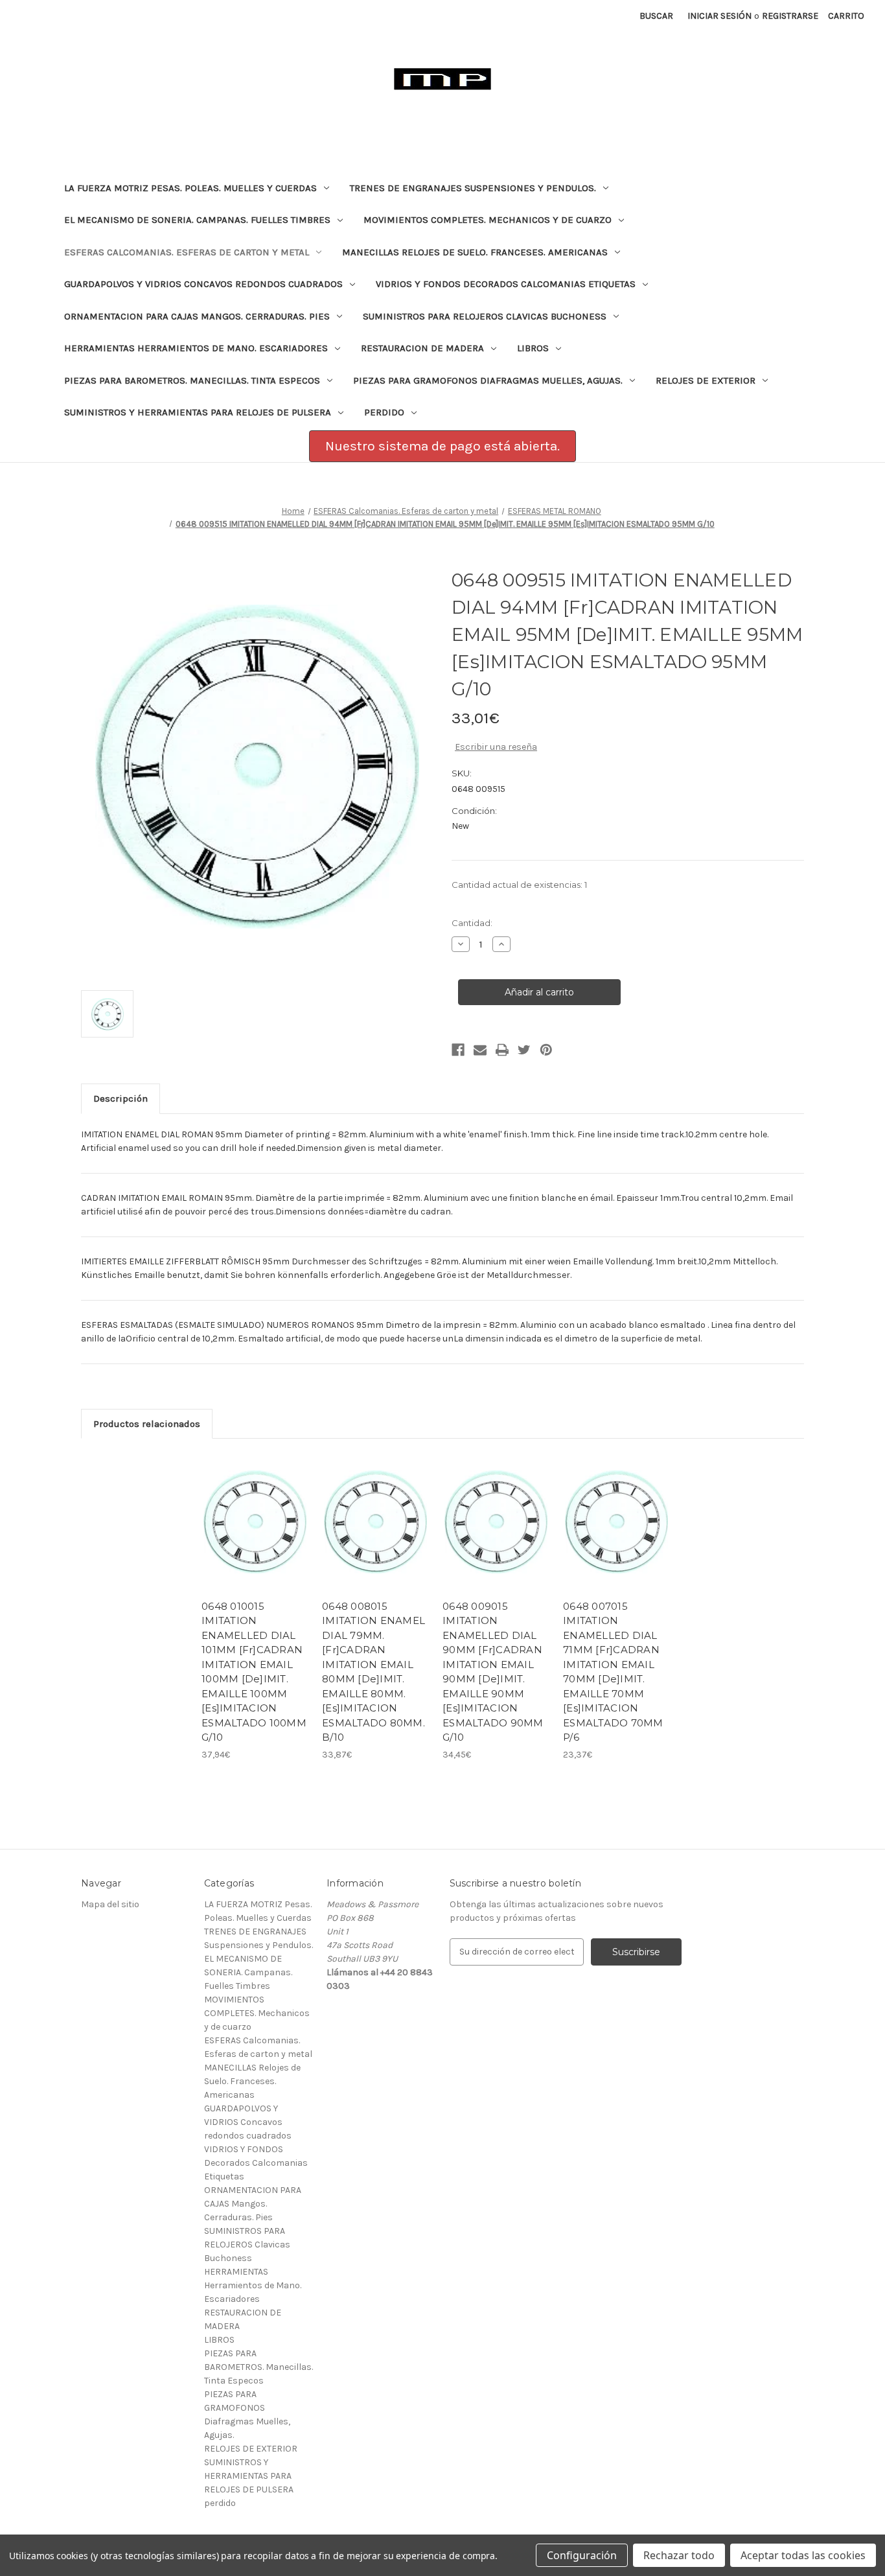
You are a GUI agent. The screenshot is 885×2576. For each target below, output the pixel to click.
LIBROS (533, 348)
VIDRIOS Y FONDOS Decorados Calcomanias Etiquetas (506, 284)
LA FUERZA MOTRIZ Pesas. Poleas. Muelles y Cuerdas (190, 188)
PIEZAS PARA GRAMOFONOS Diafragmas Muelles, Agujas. (488, 380)
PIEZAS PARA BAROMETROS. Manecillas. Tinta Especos (192, 380)
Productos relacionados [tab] (147, 1424)
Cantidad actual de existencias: (519, 885)
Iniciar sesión (719, 16)
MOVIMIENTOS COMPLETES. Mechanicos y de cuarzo (488, 220)
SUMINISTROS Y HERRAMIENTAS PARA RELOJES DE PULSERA (198, 412)
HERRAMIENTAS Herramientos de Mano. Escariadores (196, 348)
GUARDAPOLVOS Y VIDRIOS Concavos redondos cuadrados (203, 284)
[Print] (502, 1050)
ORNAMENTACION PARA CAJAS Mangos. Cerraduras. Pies (197, 316)
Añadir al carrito (255, 1533)
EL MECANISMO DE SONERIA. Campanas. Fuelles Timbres (197, 220)
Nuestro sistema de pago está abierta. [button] (442, 446)
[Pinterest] (546, 1050)
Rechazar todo (679, 2555)
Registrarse (790, 16)
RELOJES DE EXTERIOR (706, 380)
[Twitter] (524, 1050)
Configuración (582, 2555)
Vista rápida (247, 1511)
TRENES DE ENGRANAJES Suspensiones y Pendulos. (473, 188)
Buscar (656, 16)
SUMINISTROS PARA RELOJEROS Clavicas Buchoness (485, 316)
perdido (384, 412)
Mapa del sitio (110, 1904)
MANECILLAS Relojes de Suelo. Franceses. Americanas (475, 252)
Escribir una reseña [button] (496, 747)
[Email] (480, 1050)
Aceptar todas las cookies (803, 2555)
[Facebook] (458, 1050)
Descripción (121, 1098)
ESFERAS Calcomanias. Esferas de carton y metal (187, 252)
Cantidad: (472, 923)
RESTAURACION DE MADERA (422, 348)
